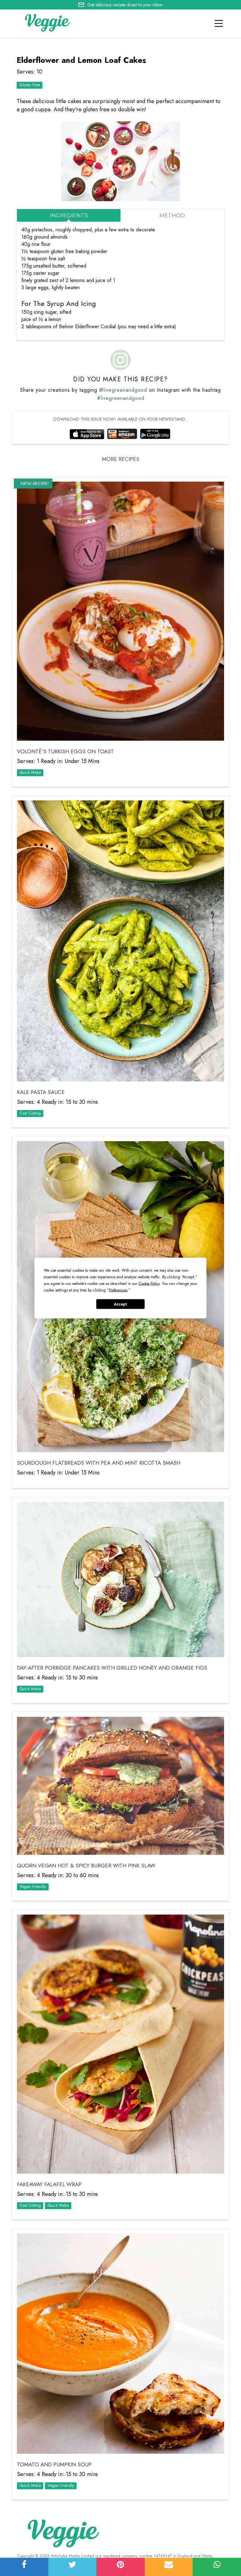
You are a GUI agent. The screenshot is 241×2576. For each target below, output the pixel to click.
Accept (120, 1304)
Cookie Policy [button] (149, 1284)
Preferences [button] (118, 1290)
